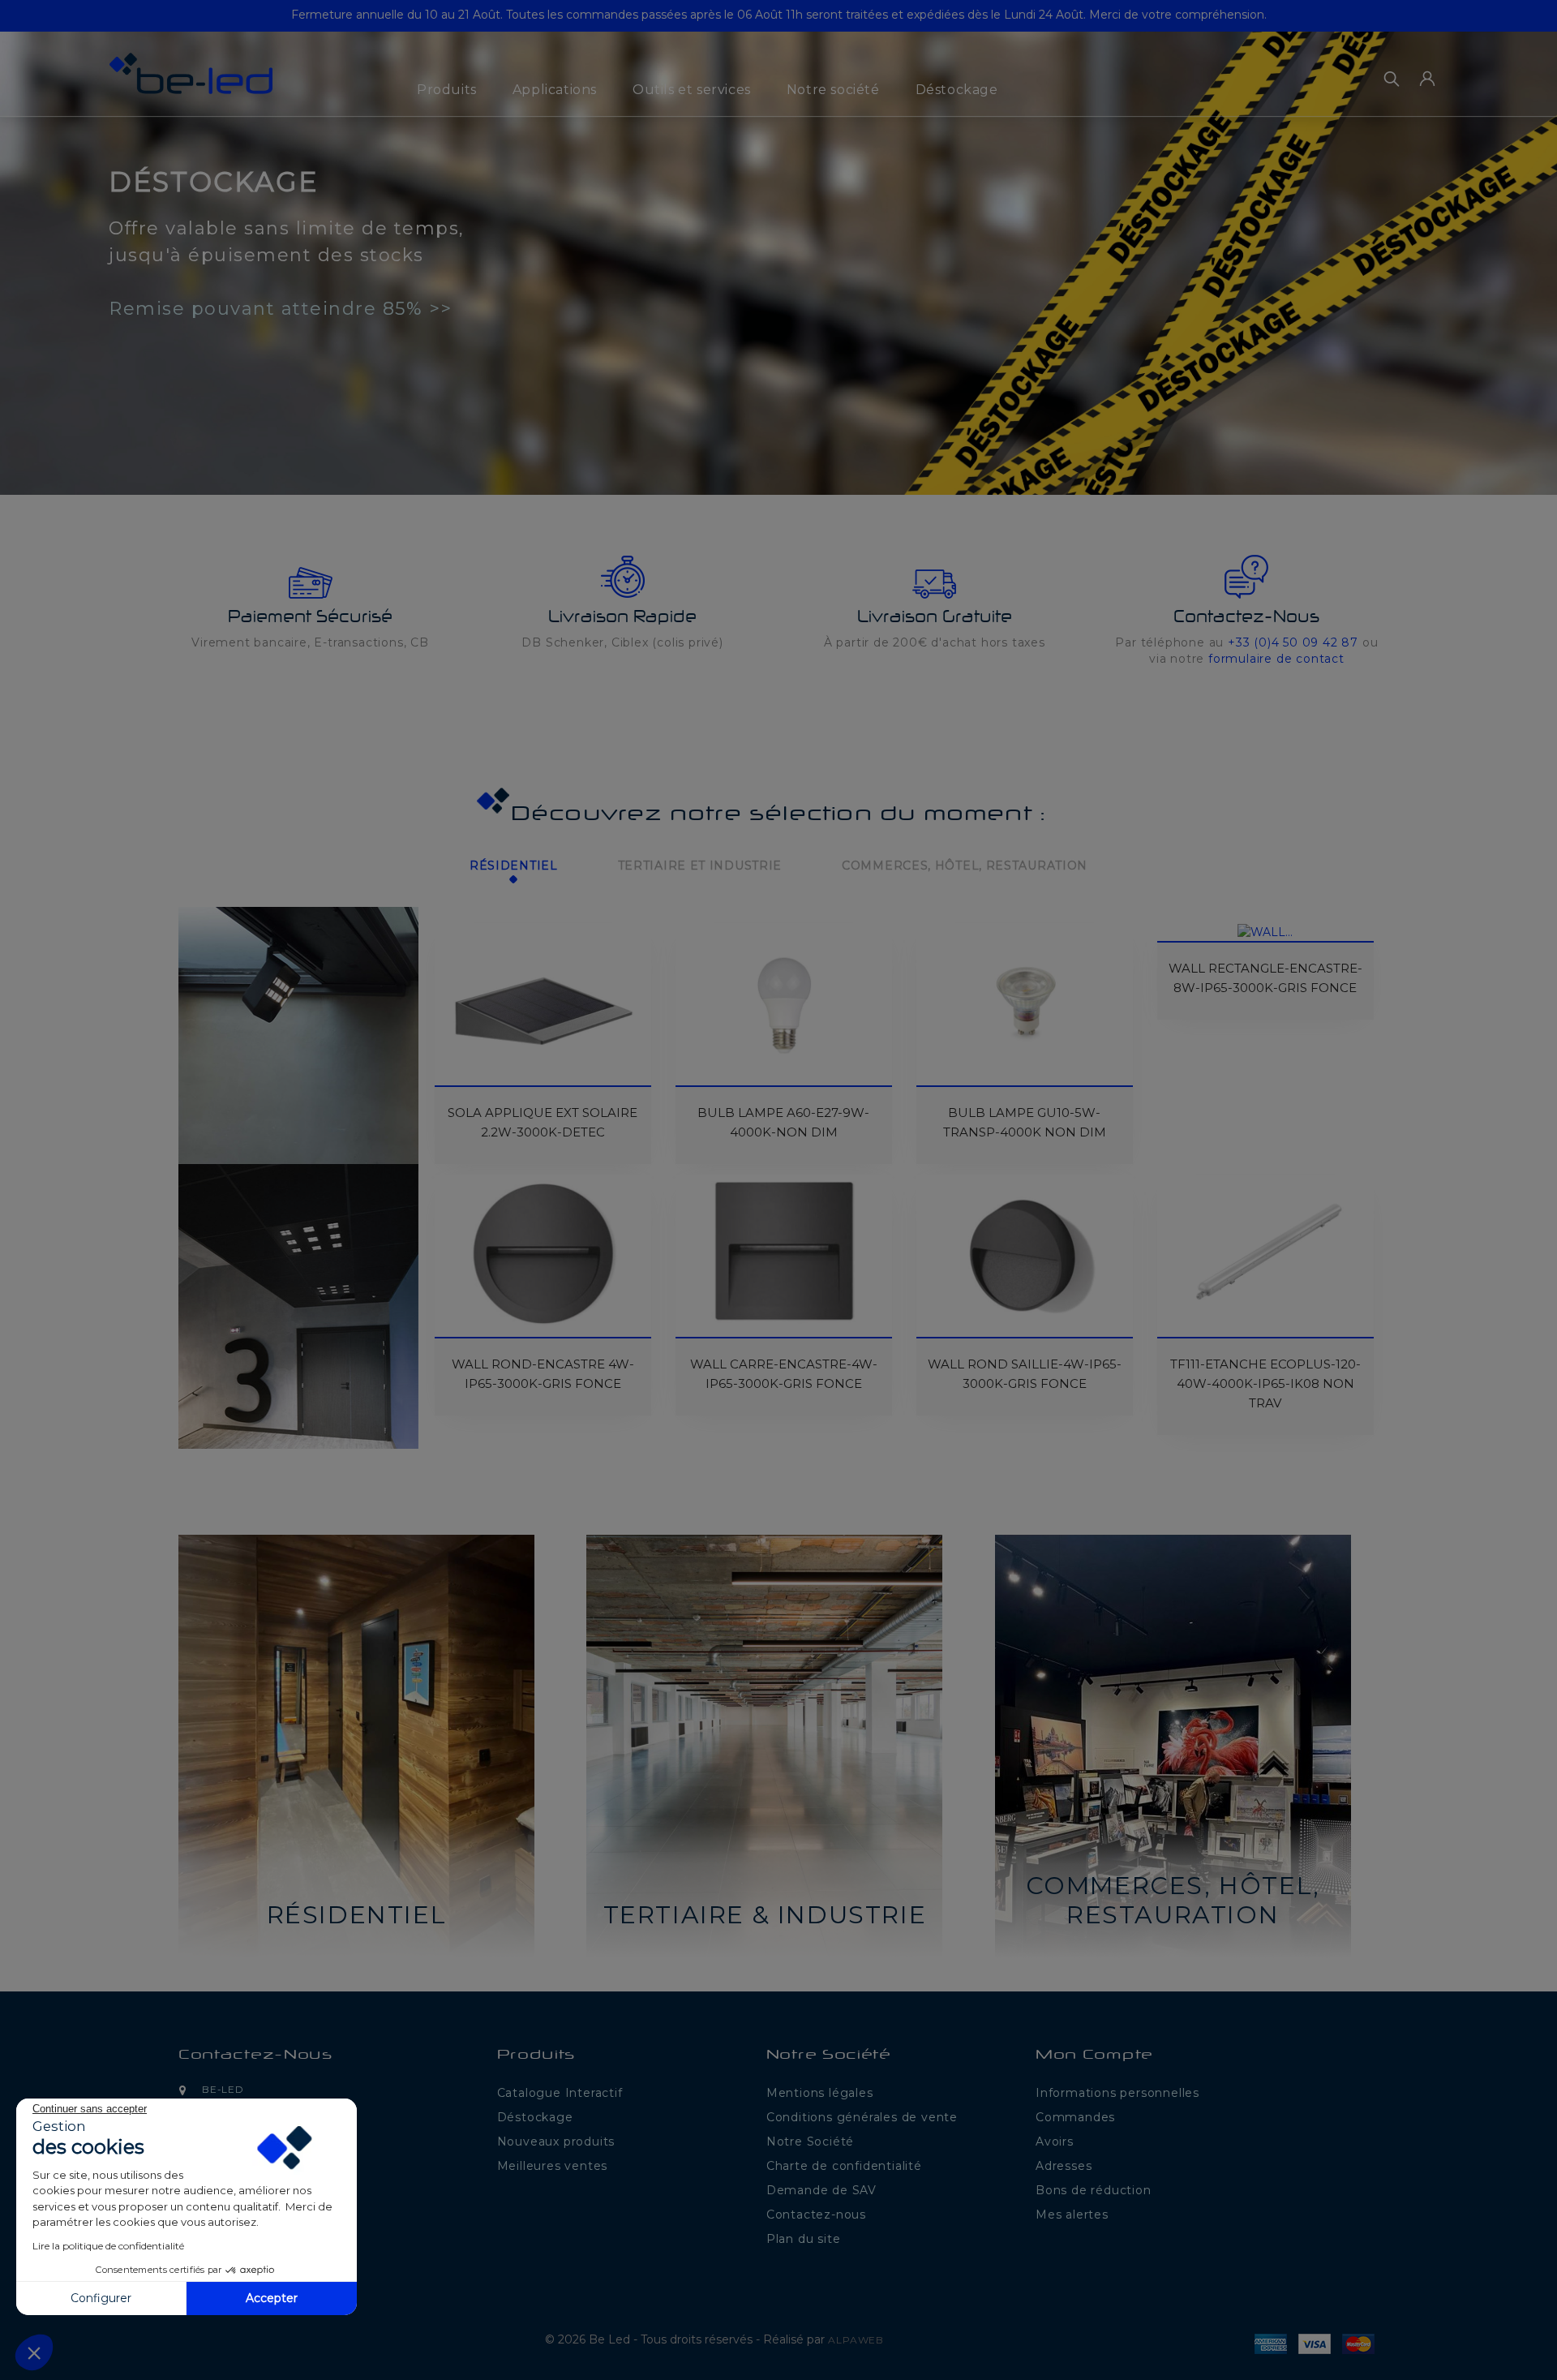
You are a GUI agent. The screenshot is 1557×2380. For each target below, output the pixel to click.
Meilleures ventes (553, 2166)
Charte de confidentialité (844, 2166)
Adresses (1064, 2166)
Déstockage (957, 90)
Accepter (272, 2298)
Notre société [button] (833, 90)
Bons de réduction (1094, 2190)
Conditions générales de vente (862, 2117)
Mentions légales (820, 2093)
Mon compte (1094, 2056)
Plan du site (804, 2239)
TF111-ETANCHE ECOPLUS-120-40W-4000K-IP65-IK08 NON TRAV (1265, 1383)
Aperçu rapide (457, 958)
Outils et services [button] (692, 90)
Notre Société (810, 2142)
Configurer (101, 2298)
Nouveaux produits (556, 2142)
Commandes (1075, 2117)
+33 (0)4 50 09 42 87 (1293, 642)
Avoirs (1055, 2142)
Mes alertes (1072, 2215)
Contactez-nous (255, 2056)
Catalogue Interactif (560, 2093)
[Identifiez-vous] (1427, 79)
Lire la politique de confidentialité (108, 2246)
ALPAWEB (856, 2340)
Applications (555, 90)
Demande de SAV (821, 2190)
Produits (447, 90)
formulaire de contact (1276, 659)
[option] (778, 247)
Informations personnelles (1117, 2093)
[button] (47, 254)
